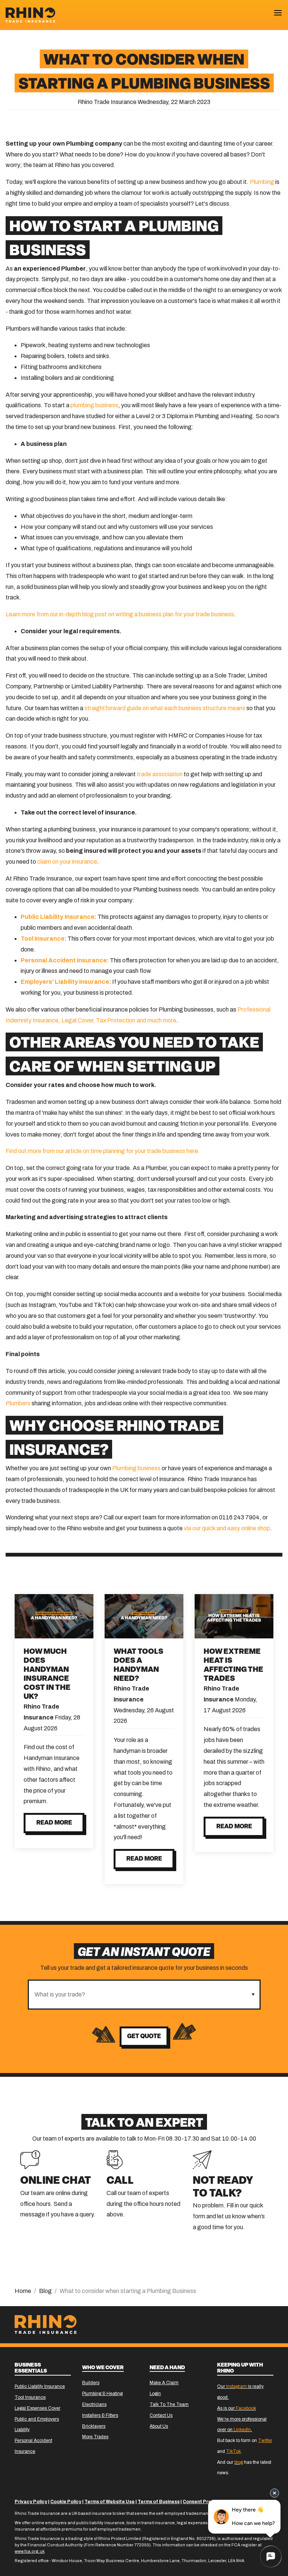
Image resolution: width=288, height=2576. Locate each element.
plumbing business (94, 405)
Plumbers (18, 1403)
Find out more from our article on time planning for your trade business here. (103, 1151)
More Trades (95, 2437)
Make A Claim (164, 2383)
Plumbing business (136, 1468)
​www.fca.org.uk (30, 2551)
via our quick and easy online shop (227, 1528)
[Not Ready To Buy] (202, 2159)
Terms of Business (159, 2502)
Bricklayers (94, 2426)
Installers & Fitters (100, 2415)
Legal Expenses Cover (37, 2408)
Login (155, 2394)
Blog (45, 2291)
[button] (253, 1995)
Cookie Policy (66, 2502)
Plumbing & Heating (102, 2394)
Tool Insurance (30, 2397)
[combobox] (138, 1995)
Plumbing (262, 182)
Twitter (265, 2441)
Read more (54, 1823)
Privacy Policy (31, 2502)
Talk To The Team (169, 2404)
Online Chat (56, 2181)
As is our (237, 2408)
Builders (91, 2383)
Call (120, 2181)
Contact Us (161, 2415)
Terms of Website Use (109, 2502)
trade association (160, 774)
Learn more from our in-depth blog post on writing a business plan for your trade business (120, 614)
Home (23, 2291)
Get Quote (144, 2037)
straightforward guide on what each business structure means (165, 708)
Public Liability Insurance (40, 2386)
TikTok (233, 2451)
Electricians (94, 2404)
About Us (159, 2426)
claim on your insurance (67, 862)
